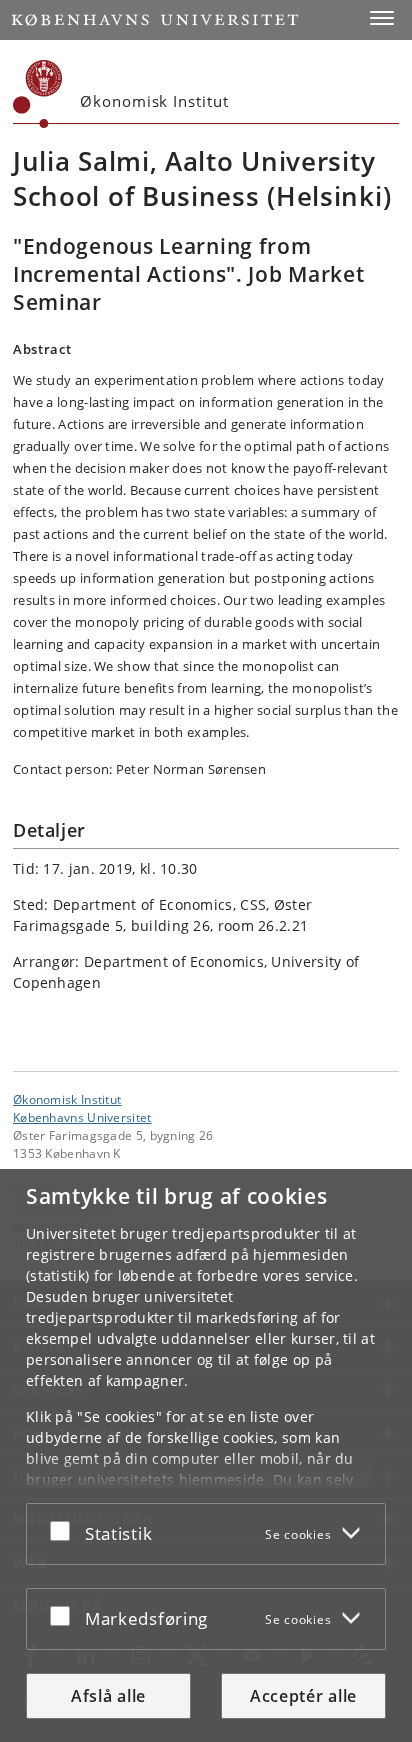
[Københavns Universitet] (38, 94)
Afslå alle (108, 1696)
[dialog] (206, 1455)
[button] (382, 18)
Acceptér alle (303, 1696)
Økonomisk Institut (67, 1099)
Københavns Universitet (82, 1117)
